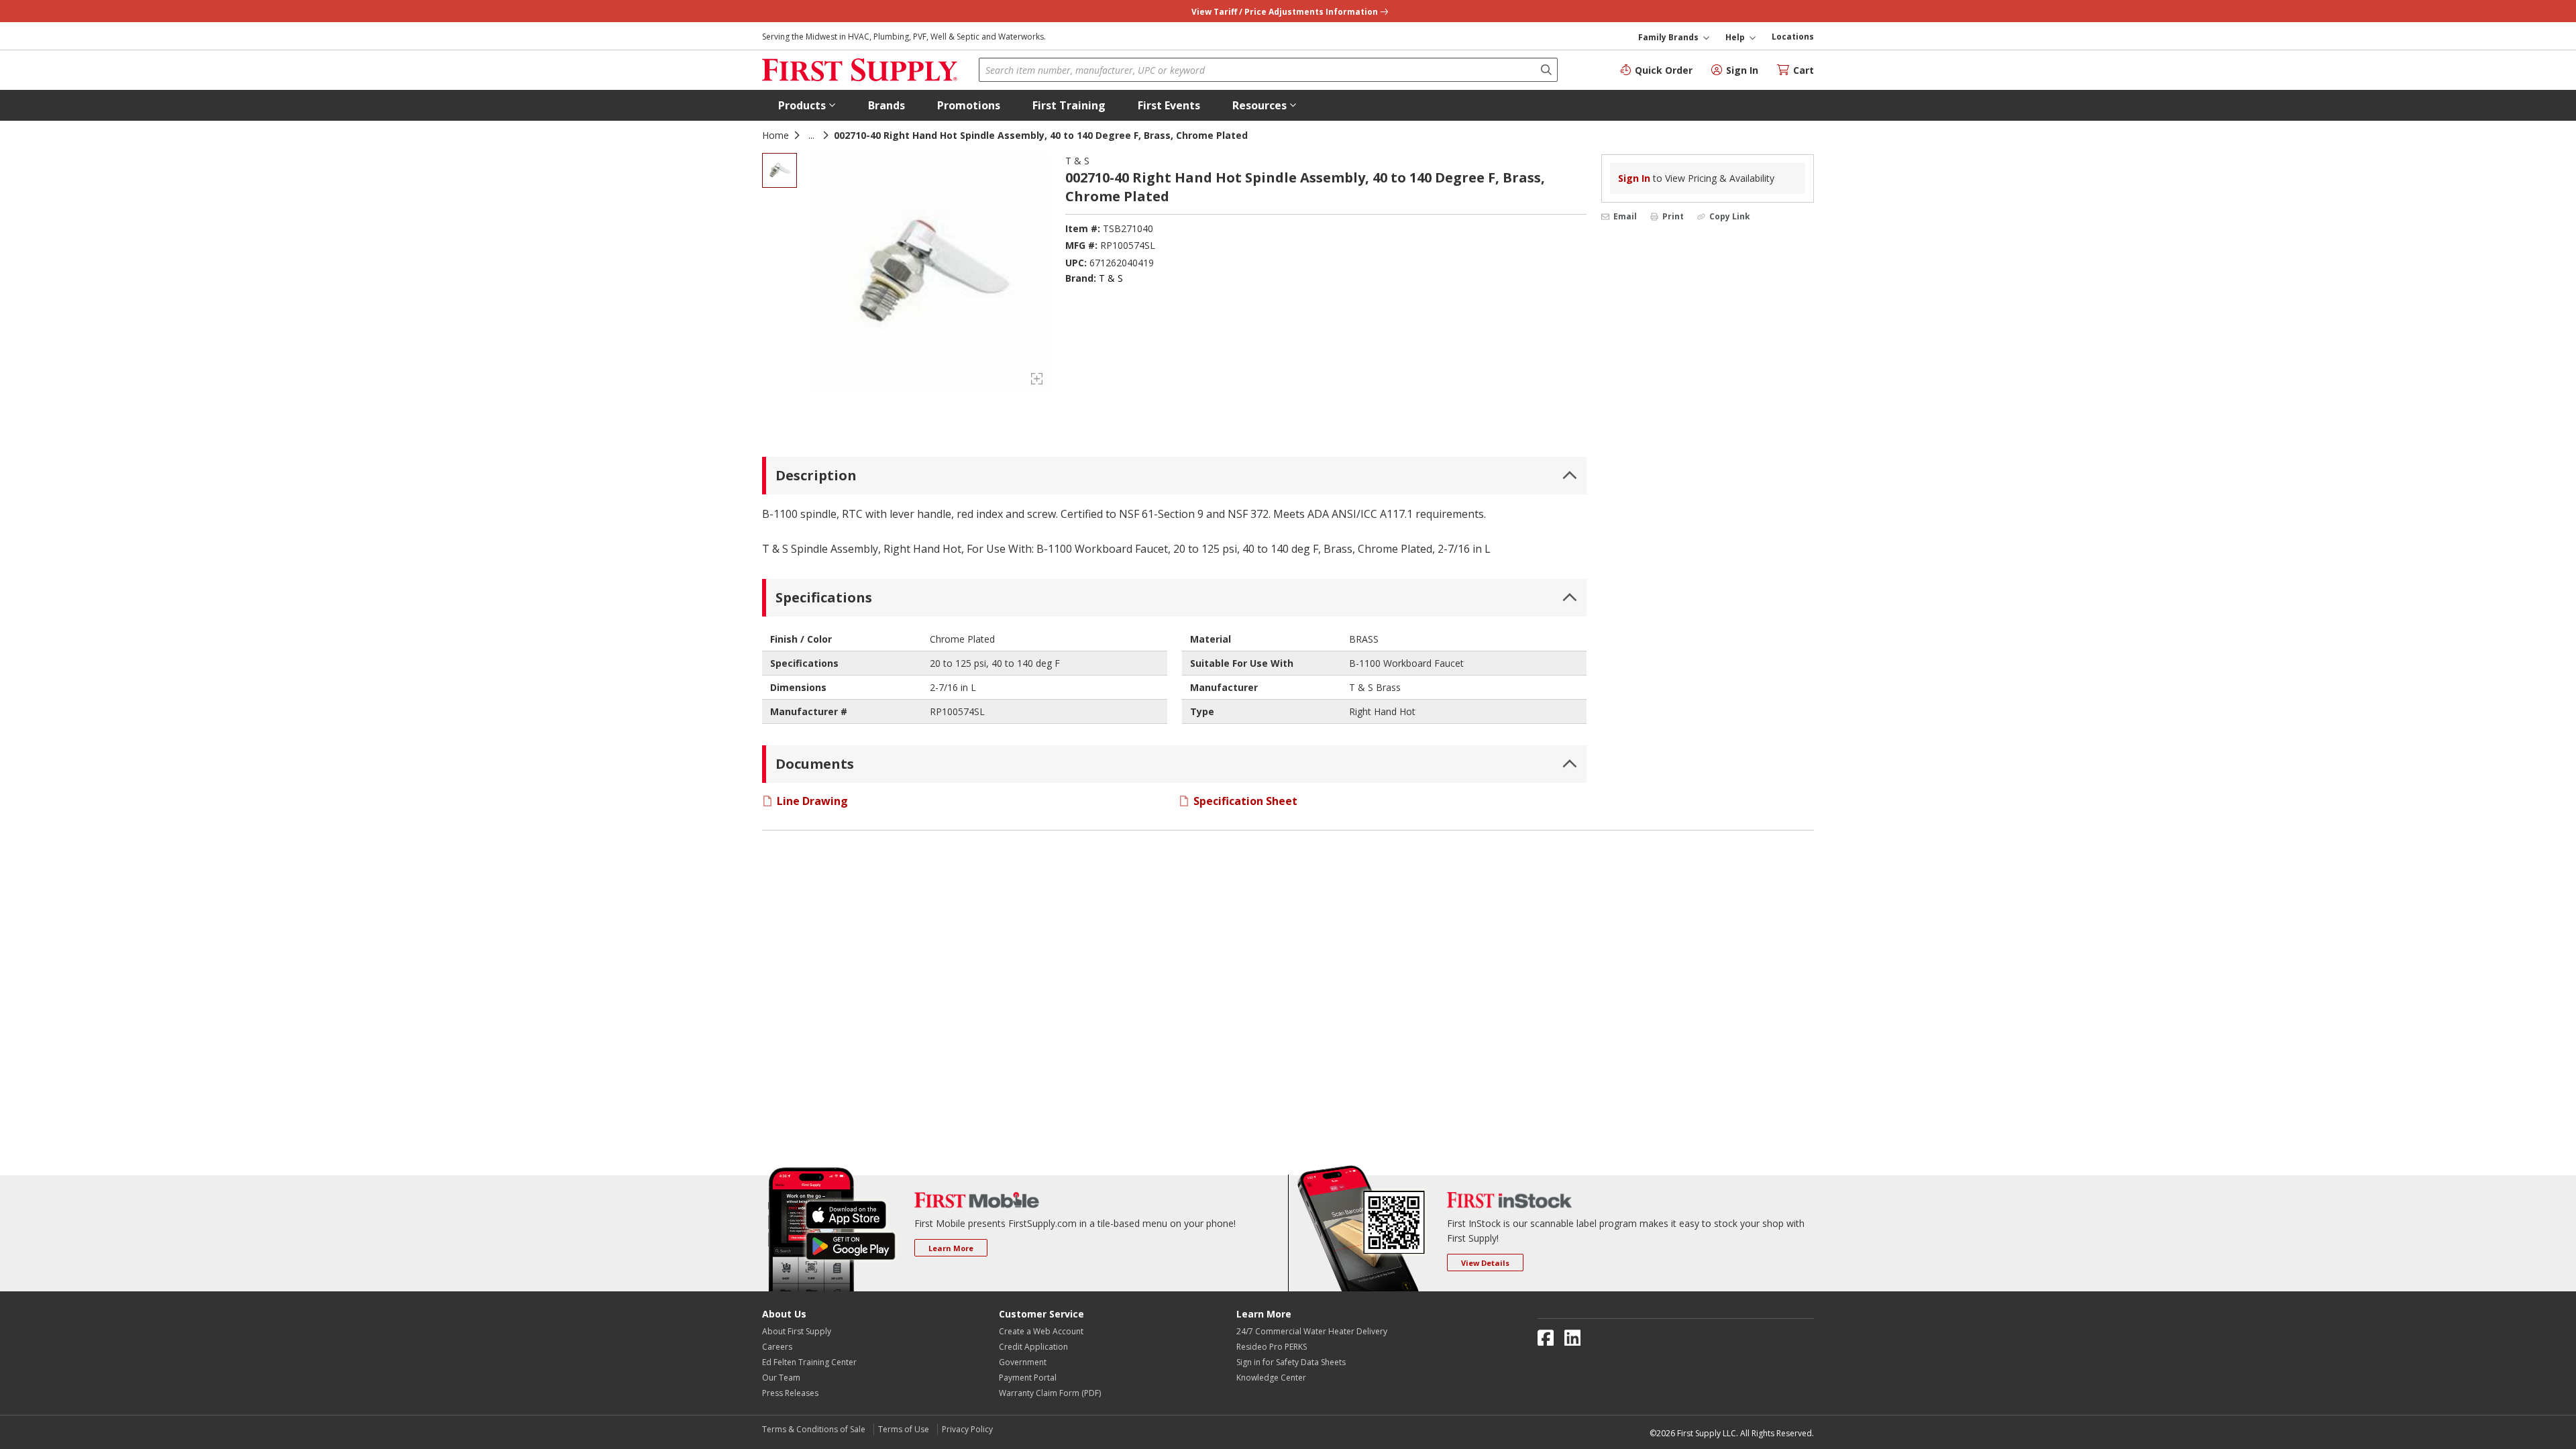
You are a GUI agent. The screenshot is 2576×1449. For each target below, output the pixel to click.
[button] (807, 105)
